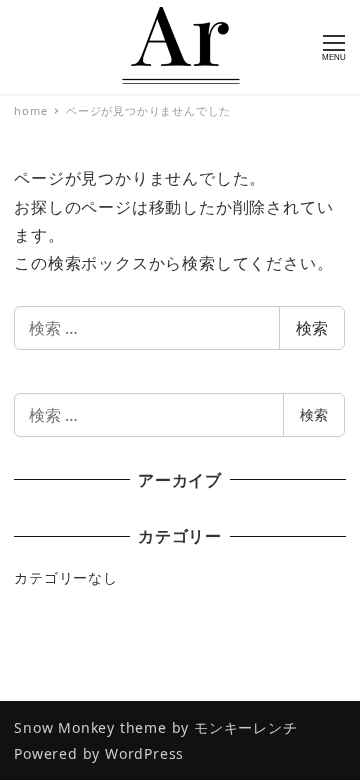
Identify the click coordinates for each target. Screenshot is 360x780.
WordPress (144, 753)
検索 (312, 328)
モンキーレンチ (246, 727)
